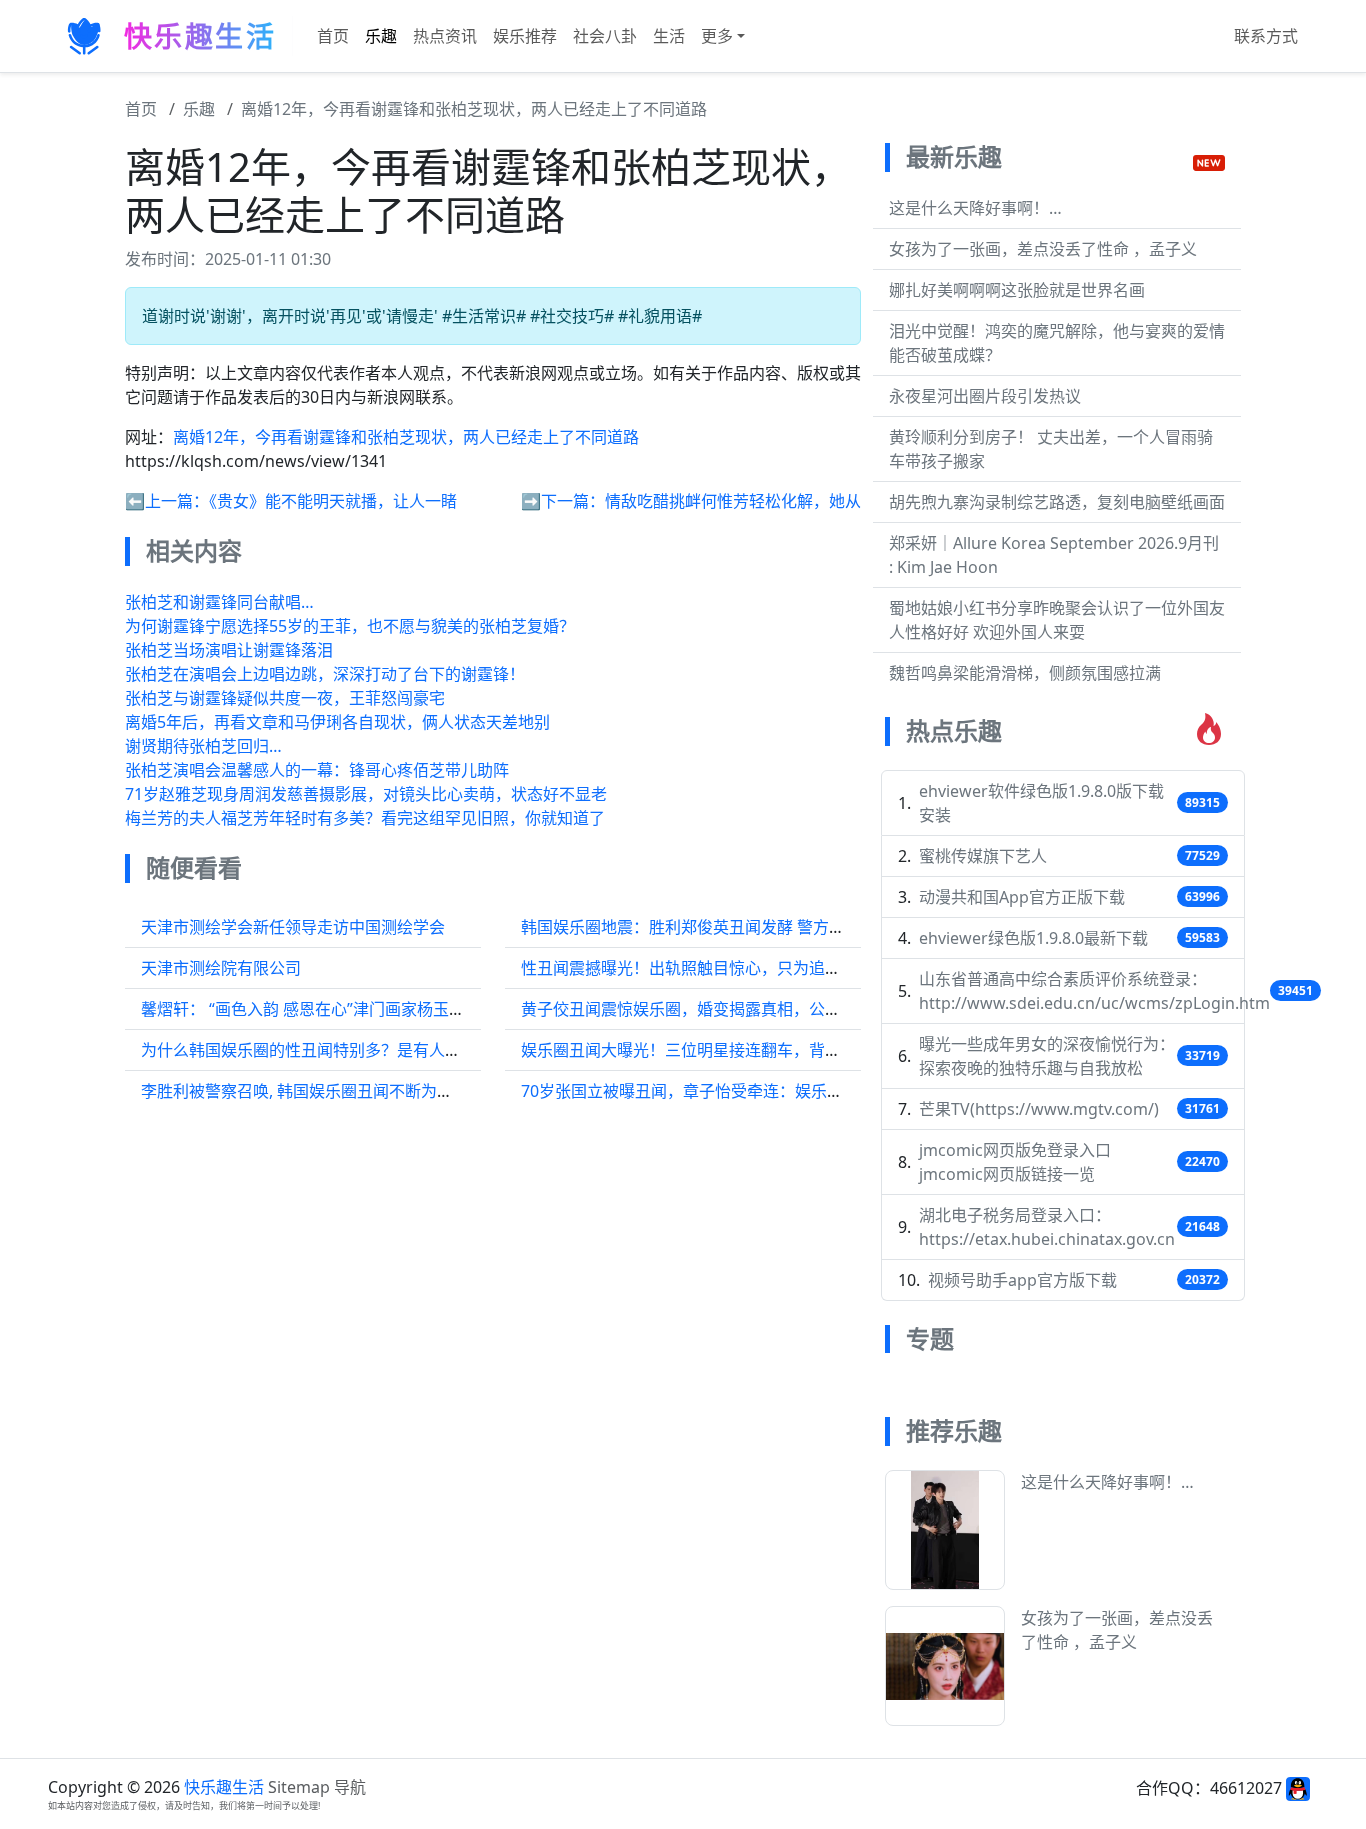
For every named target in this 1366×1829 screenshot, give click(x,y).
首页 (333, 36)
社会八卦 (605, 36)
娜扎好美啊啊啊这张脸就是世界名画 (1017, 290)
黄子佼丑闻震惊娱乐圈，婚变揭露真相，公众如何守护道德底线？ (753, 1009)
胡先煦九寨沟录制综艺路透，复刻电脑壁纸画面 (1057, 502)
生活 (669, 36)
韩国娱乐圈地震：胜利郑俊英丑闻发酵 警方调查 (691, 927)
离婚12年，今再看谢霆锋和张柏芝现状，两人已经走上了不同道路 (474, 109)
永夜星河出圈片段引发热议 (985, 396)
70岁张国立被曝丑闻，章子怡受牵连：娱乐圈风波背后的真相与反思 (762, 1091)
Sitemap (299, 1787)
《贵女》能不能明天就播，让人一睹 (333, 501)
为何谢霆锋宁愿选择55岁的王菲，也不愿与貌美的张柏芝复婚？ (350, 626)
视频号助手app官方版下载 (1022, 1280)
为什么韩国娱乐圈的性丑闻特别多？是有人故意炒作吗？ (341, 1050)
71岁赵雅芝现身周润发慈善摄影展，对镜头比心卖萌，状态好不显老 (366, 794)
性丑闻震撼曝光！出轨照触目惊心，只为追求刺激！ (705, 968)
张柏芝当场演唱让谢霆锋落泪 (229, 650)
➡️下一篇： (563, 501)
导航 (350, 1787)
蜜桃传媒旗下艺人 (983, 856)
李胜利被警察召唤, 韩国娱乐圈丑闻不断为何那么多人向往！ (353, 1091)
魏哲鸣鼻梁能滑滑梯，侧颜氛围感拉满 (1025, 673)
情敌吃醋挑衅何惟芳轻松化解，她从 (733, 501)
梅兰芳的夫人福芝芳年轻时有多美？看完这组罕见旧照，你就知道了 (365, 818)
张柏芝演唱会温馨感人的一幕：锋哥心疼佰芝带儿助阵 (317, 770)
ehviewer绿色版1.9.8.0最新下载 (1033, 938)
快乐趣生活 (224, 1787)
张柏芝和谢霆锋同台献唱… (219, 602)
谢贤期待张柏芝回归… (203, 746)
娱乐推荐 (525, 36)
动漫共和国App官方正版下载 (1022, 897)
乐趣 (381, 36)
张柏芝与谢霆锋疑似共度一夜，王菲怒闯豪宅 (285, 698)
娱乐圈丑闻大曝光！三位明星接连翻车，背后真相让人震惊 (729, 1050)
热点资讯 (445, 36)
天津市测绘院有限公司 (221, 968)
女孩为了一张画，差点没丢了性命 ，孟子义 (1043, 249)
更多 (717, 36)
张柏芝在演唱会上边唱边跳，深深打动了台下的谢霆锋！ (325, 674)
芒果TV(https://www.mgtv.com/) (1039, 1109)
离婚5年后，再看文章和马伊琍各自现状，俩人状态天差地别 (337, 722)
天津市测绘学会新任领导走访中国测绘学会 (293, 927)
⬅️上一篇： (167, 501)
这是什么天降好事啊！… (975, 208)
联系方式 (1266, 36)
